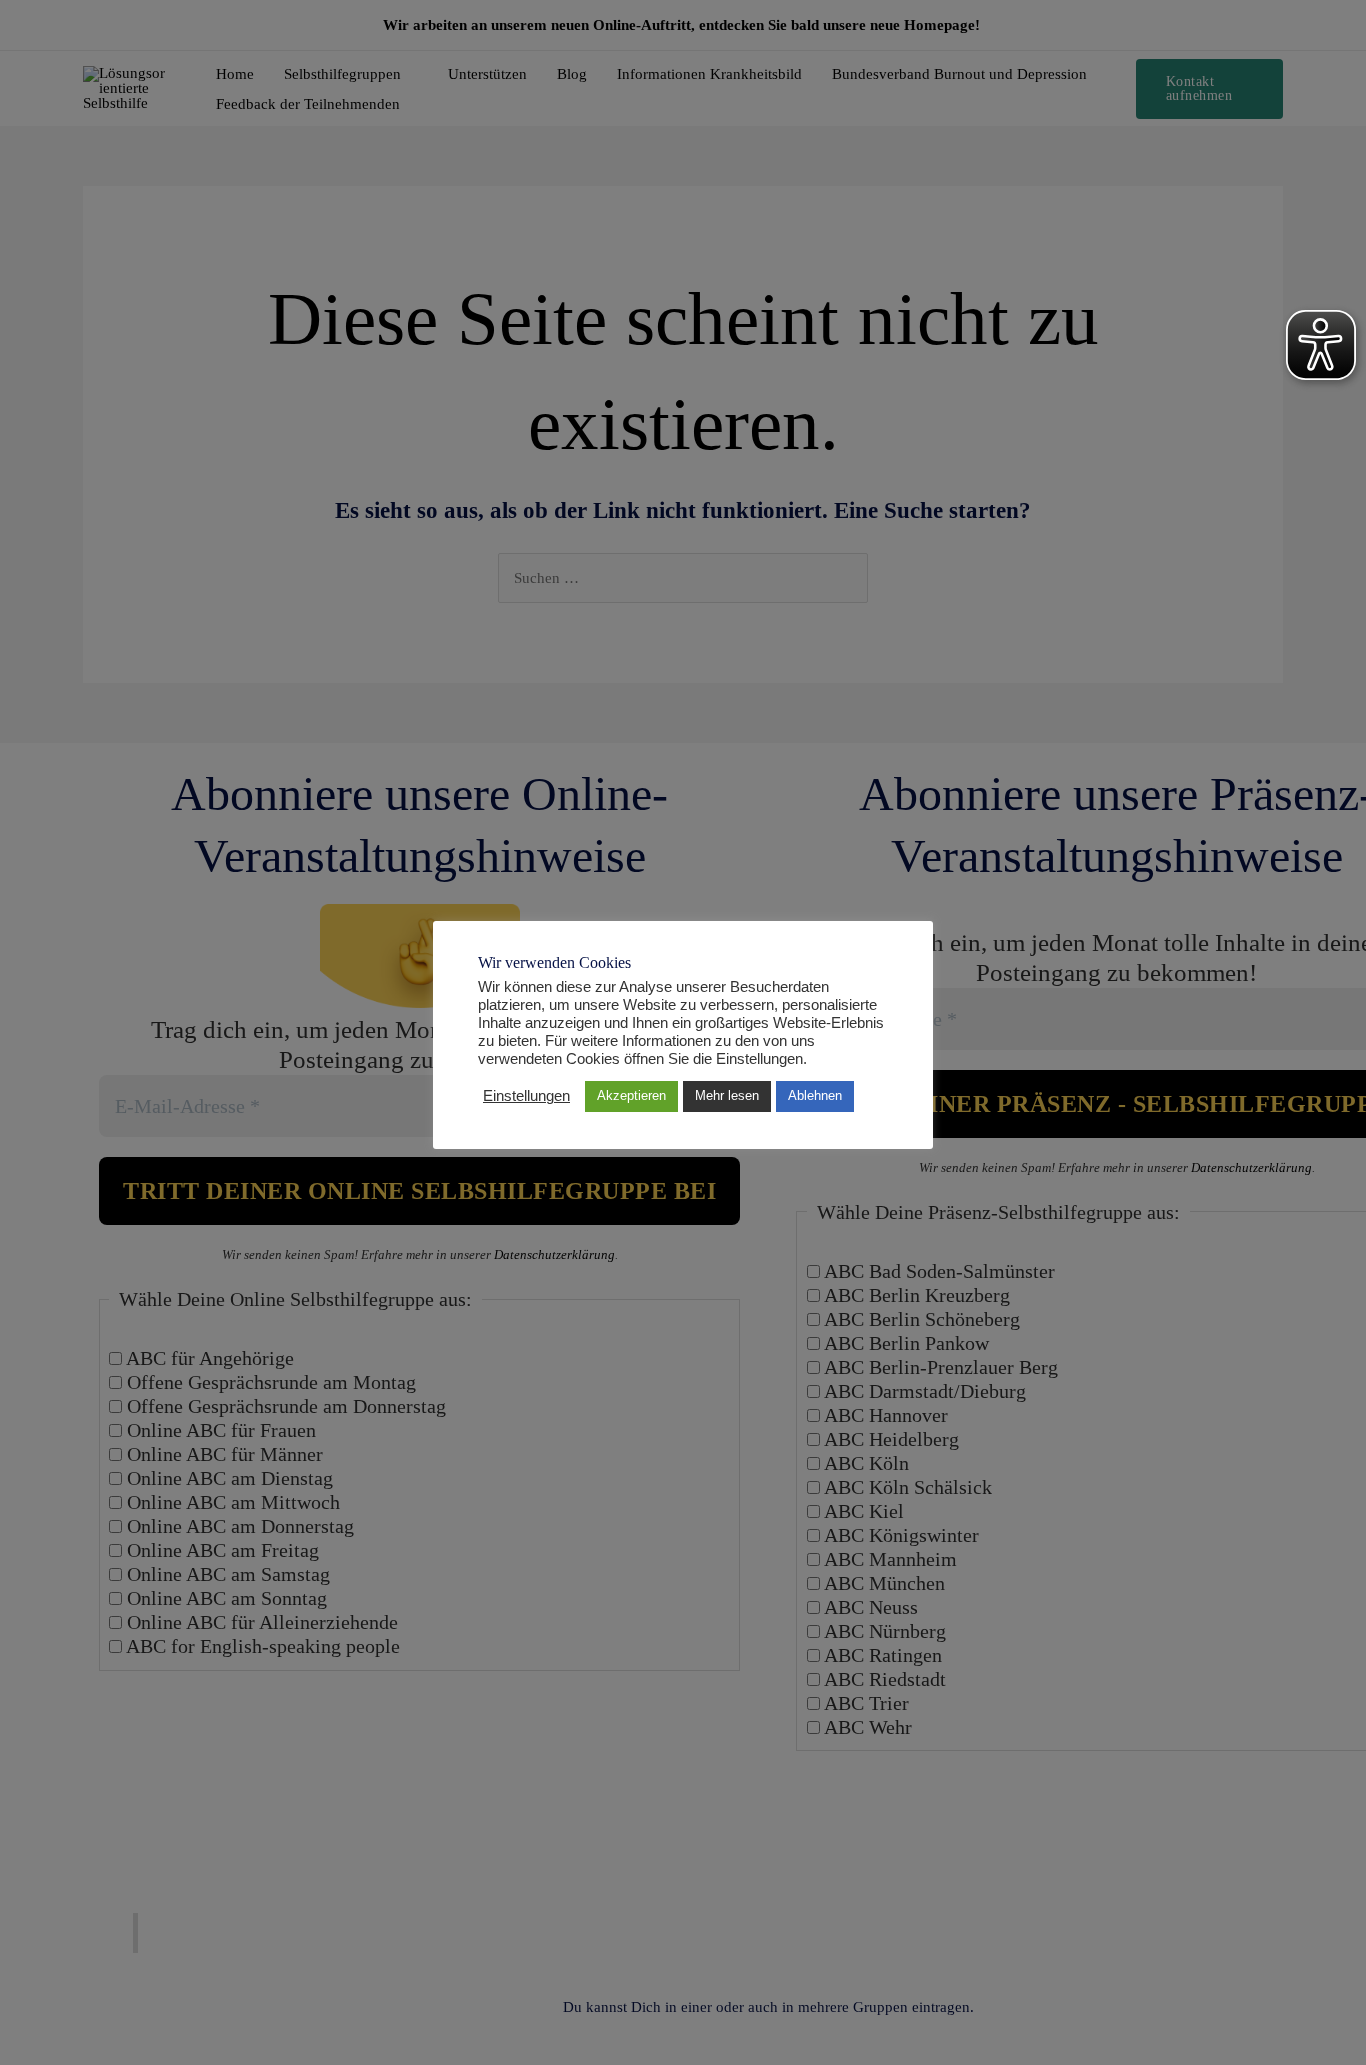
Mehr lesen (727, 1095)
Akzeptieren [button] (631, 1095)
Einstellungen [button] (526, 1096)
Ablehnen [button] (815, 1095)
